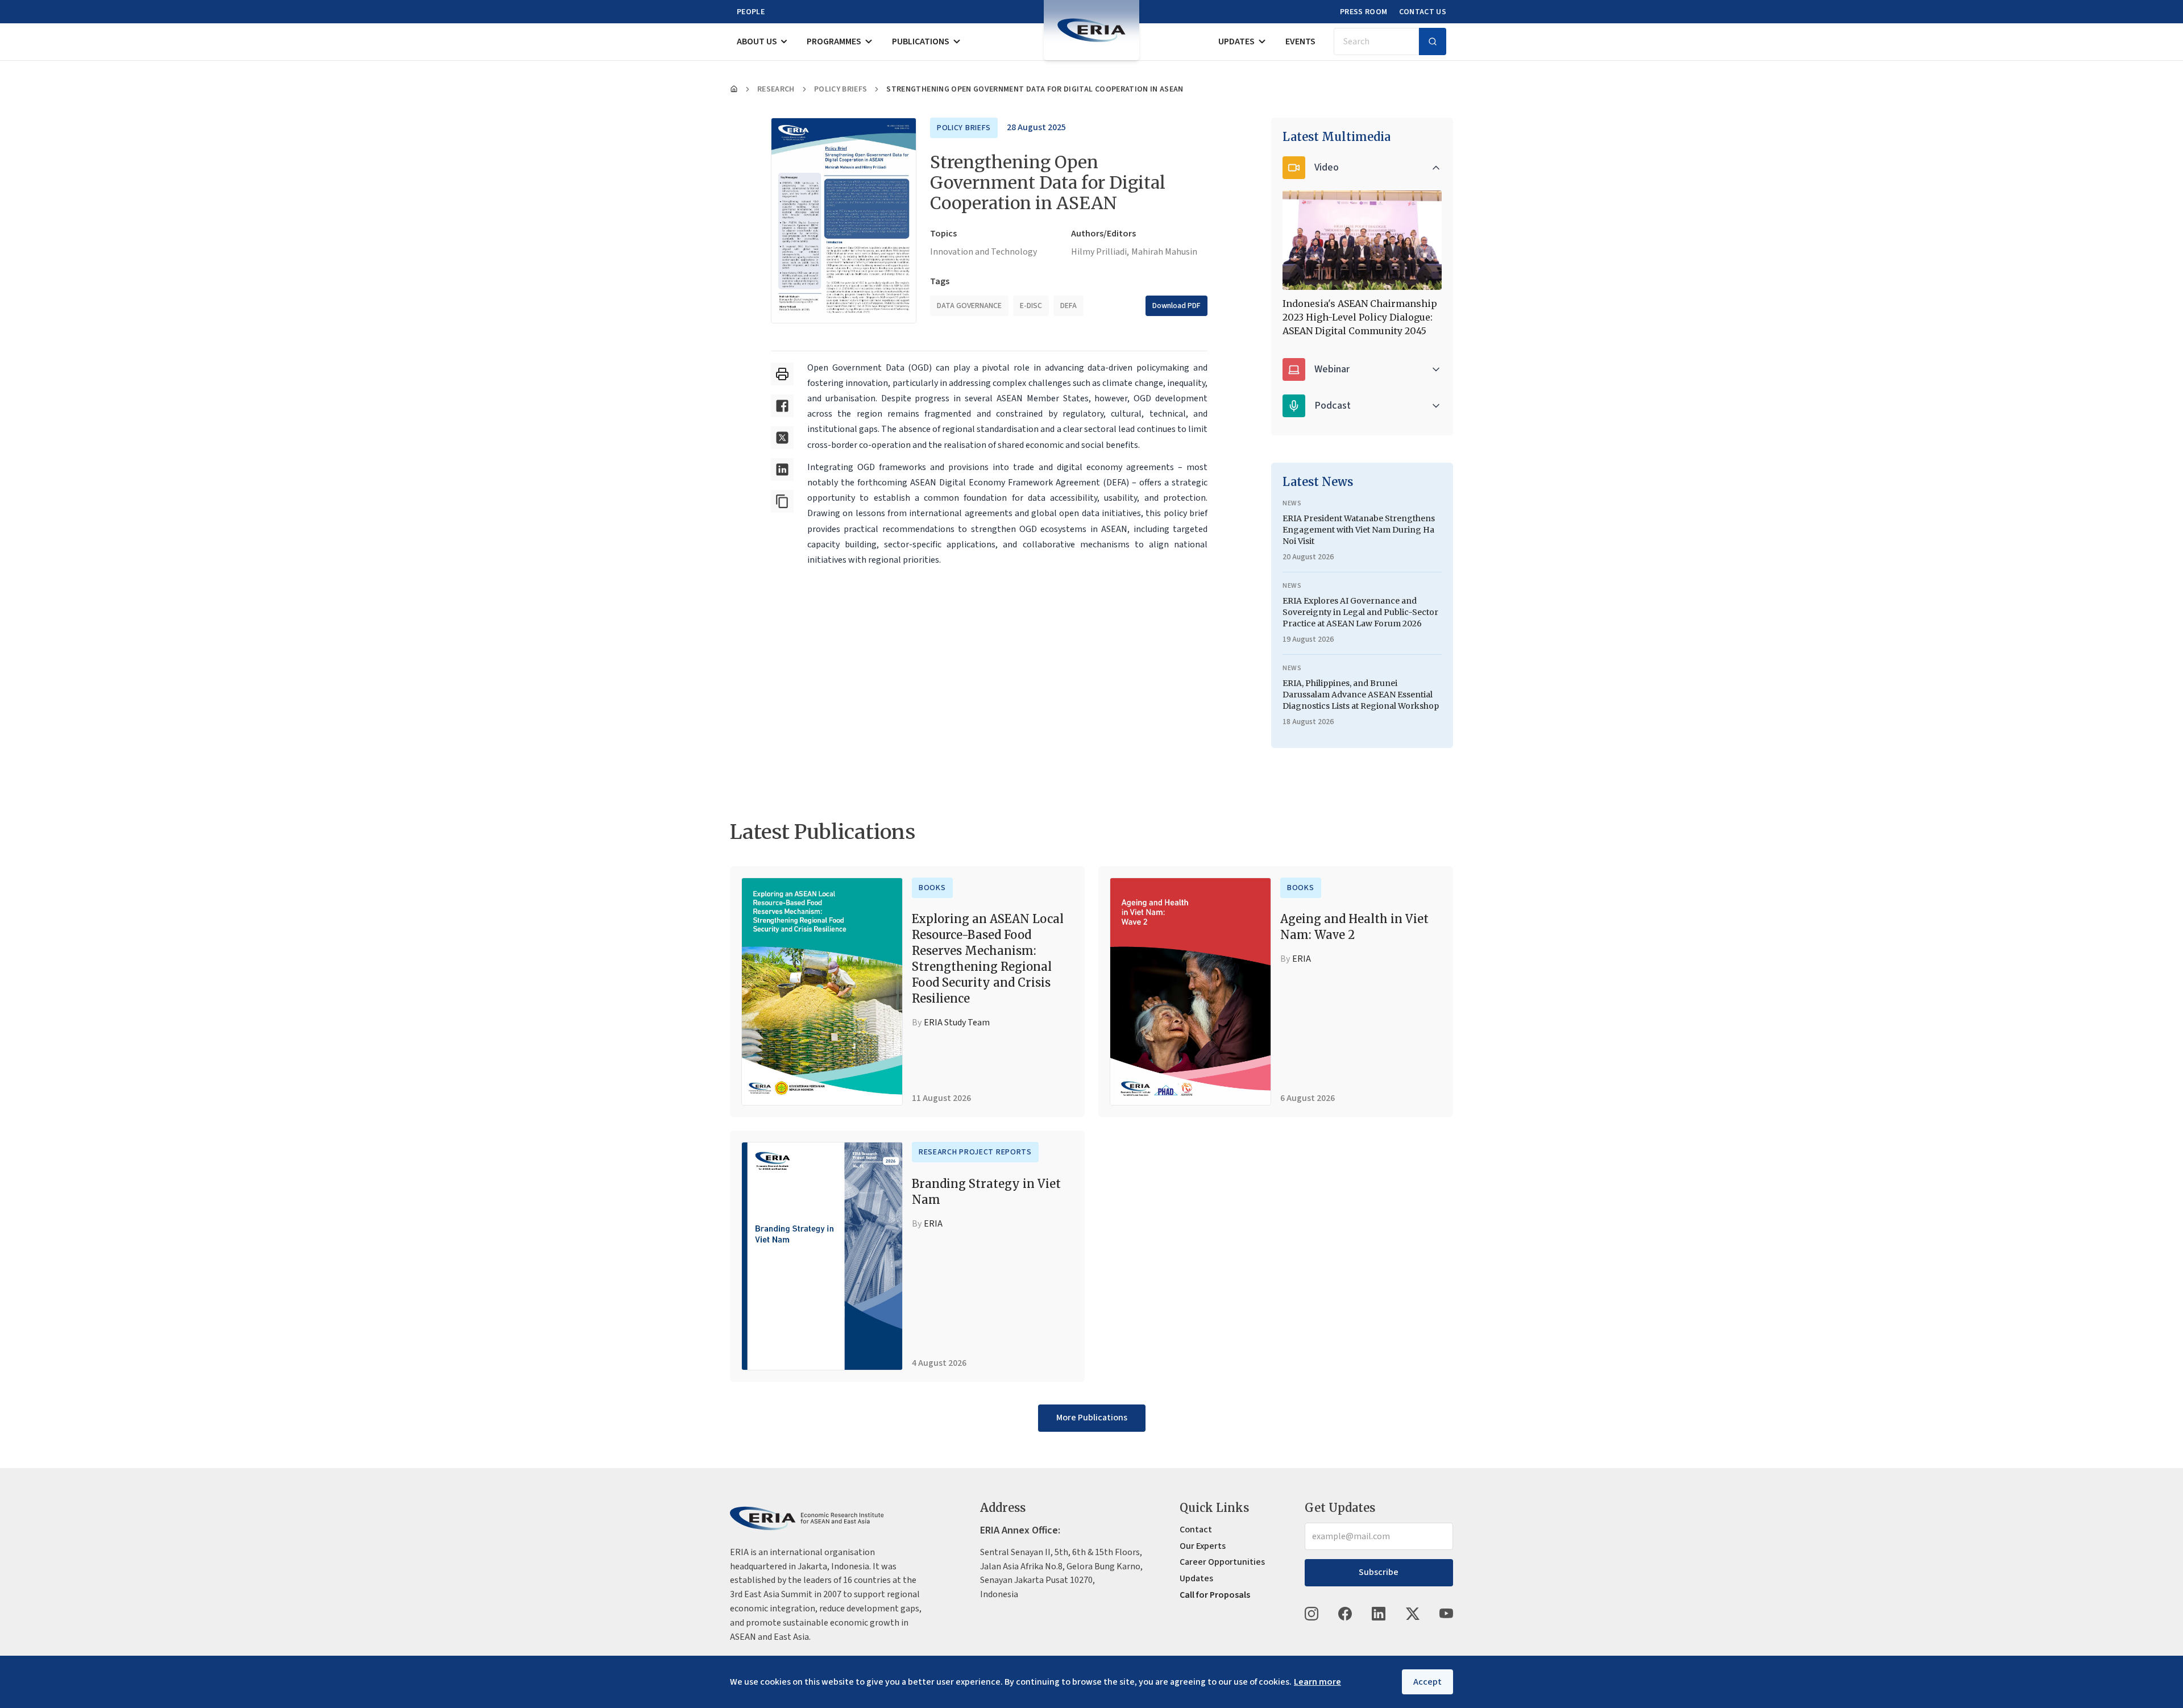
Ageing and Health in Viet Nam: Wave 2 (1354, 927)
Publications (921, 41)
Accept (1427, 1682)
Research (776, 89)
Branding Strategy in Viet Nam (986, 1192)
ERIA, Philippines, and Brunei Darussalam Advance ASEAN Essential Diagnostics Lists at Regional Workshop (1361, 695)
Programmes (834, 41)
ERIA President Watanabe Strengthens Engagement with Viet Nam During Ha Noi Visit (1359, 530)
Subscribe (1379, 1572)
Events (1300, 41)
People (751, 12)
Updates (1236, 41)
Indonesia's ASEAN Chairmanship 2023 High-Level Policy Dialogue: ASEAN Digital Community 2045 (1360, 317)
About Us (757, 41)
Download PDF (1176, 306)
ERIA (1302, 959)
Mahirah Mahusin (1164, 252)
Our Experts (1203, 1546)
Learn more (1317, 1682)
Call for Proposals (1215, 1595)
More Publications (1092, 1418)
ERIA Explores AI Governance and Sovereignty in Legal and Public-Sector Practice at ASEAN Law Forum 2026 (1360, 612)
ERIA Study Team (957, 1023)
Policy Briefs (841, 89)
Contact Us (1423, 12)
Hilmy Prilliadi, (1100, 252)
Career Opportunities (1222, 1562)
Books (932, 888)
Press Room (1364, 12)
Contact (1196, 1530)
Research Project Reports (975, 1152)
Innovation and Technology (983, 252)
